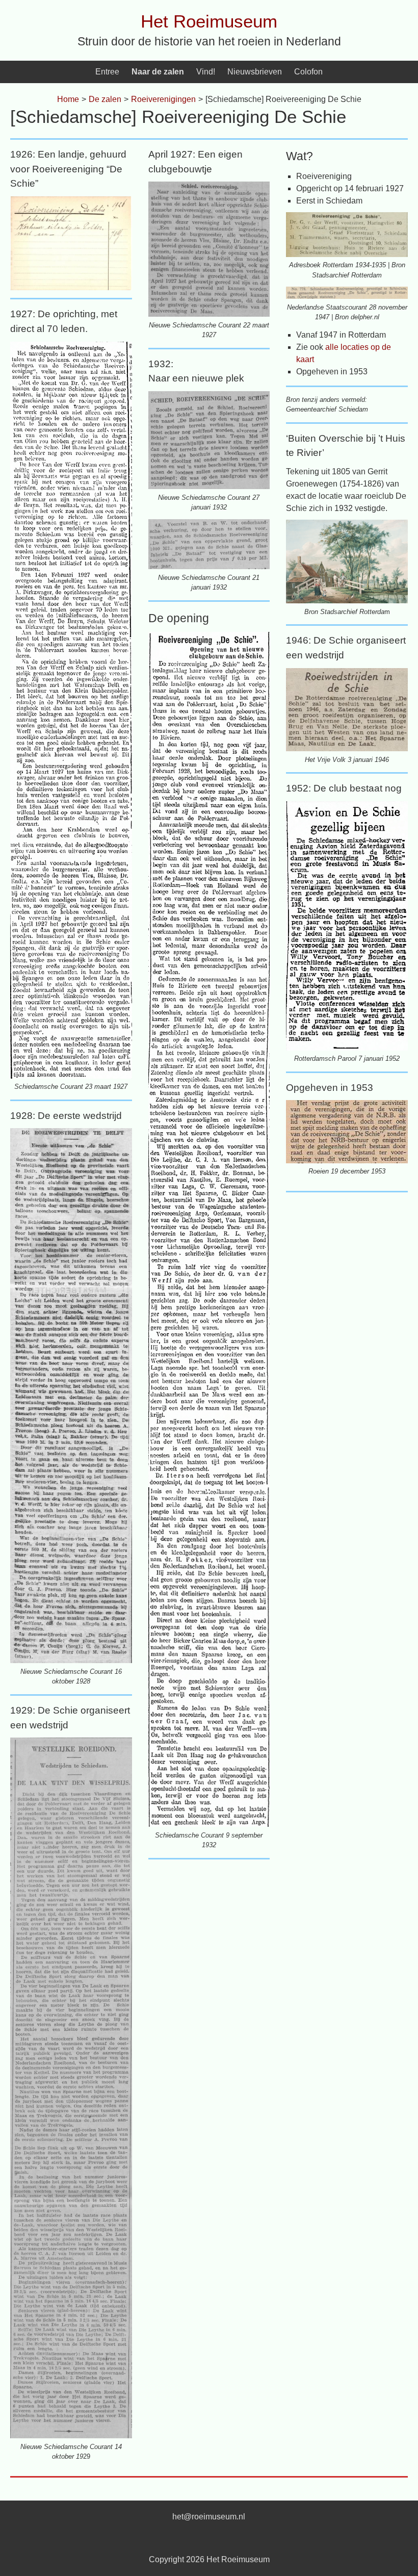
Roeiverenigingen (163, 99)
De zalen (105, 99)
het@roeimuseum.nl (209, 2517)
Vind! (206, 72)
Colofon (308, 72)
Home (68, 99)
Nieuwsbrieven (255, 72)
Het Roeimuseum (209, 21)
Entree (107, 72)
